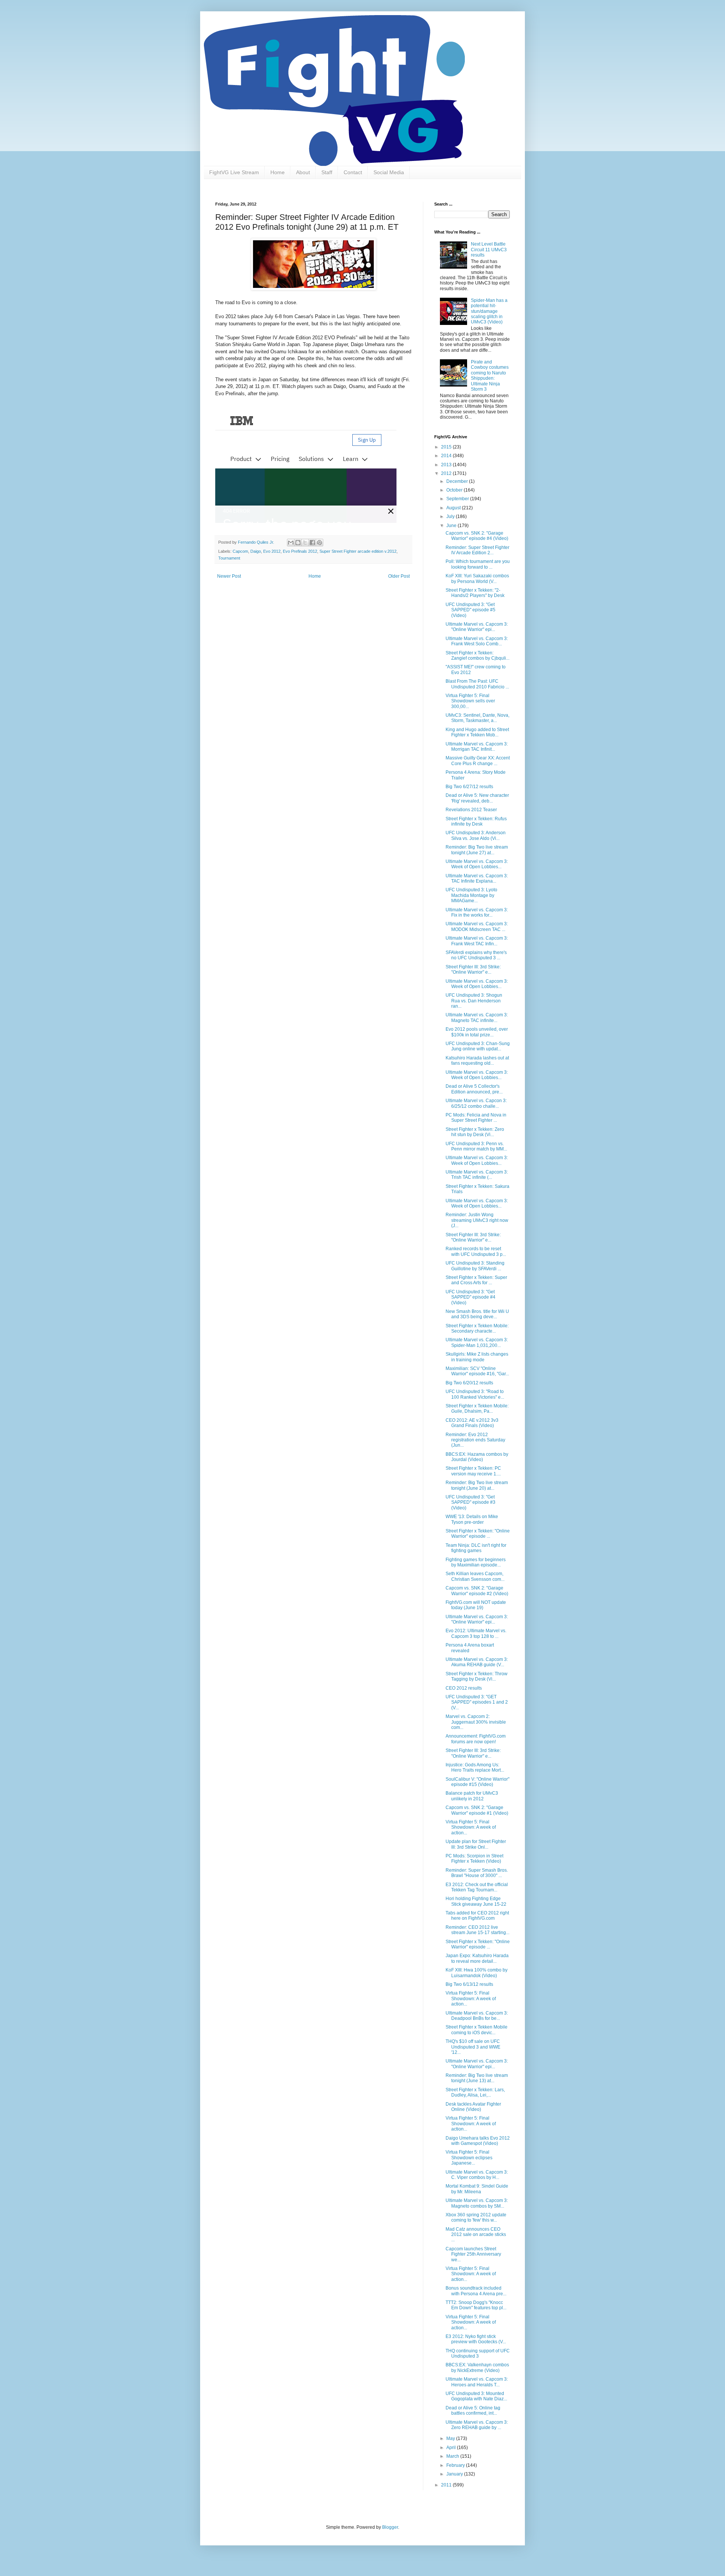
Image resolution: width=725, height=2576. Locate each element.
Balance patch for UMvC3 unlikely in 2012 (472, 1796)
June (452, 526)
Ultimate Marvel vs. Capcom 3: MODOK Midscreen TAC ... (477, 926)
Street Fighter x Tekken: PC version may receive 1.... (473, 1471)
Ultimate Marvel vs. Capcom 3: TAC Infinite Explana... (477, 878)
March (453, 2456)
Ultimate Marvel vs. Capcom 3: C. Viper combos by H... (477, 2175)
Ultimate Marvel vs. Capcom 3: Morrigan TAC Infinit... (477, 747)
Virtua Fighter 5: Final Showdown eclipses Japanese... (469, 2158)
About (303, 172)
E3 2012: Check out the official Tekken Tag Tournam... (477, 1887)
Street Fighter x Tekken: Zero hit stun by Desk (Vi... (475, 1132)
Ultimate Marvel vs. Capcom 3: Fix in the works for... (477, 912)
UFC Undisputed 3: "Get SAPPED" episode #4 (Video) (470, 1297)
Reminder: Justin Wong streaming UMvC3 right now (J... (477, 1220)
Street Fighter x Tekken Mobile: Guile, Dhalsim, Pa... (477, 1409)
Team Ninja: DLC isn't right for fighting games (476, 1548)
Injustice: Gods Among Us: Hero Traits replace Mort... (475, 1767)
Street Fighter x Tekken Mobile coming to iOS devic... (477, 2030)
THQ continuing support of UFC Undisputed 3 (478, 2353)
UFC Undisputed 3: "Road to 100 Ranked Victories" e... (475, 1394)
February (456, 2465)
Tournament (229, 558)
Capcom (240, 551)
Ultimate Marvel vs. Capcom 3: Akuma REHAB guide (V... (477, 1662)
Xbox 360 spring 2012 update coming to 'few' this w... (476, 2217)
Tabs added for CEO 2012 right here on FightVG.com (477, 1916)
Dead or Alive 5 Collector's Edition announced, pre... (474, 1089)
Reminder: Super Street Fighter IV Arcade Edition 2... (477, 550)
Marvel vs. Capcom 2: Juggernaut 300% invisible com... (476, 1722)
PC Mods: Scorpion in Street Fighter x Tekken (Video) (474, 1859)
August (454, 508)
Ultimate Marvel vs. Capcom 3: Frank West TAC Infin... (477, 941)
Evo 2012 (272, 551)
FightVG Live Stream (234, 172)
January (455, 2474)
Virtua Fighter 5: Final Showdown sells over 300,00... (470, 701)
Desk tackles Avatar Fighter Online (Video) (473, 2107)
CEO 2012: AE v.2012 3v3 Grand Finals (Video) (472, 1423)
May (451, 2438)
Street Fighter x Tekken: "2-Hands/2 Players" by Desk (475, 593)
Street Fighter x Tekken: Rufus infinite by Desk (476, 821)
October (455, 490)
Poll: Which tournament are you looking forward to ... (478, 564)
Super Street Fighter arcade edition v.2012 (358, 551)
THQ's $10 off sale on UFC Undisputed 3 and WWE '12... (473, 2047)
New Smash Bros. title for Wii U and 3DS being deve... (477, 1314)
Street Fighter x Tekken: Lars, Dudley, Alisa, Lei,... (475, 2092)
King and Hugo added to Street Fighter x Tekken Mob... (477, 732)
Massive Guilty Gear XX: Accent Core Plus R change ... (478, 761)
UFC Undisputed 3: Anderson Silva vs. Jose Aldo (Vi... (476, 835)
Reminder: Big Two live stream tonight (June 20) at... (477, 1485)
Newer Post (229, 576)
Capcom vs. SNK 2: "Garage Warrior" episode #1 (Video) (477, 1810)
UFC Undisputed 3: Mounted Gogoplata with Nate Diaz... (476, 2396)
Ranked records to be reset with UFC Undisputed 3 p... (476, 1251)
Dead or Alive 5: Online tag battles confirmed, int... (473, 2411)
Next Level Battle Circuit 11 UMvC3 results (489, 250)
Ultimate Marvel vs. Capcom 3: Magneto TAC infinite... (477, 1017)
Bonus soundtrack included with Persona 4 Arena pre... (476, 2291)
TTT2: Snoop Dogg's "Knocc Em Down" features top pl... (476, 2305)
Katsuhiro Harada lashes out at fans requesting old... (477, 1061)
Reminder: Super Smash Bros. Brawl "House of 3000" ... (477, 1873)
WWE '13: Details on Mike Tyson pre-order (472, 1519)
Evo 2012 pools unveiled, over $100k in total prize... (477, 1032)
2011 (447, 2485)
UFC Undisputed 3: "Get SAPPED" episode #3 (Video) (470, 1502)
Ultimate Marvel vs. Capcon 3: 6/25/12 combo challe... (476, 1103)
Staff (327, 172)
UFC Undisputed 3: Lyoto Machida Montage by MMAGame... (471, 895)
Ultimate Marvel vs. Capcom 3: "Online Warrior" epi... (477, 627)
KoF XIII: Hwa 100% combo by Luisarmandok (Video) (477, 1973)
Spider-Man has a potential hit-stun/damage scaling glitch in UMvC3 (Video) (489, 311)
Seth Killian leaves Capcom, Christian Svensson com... (475, 1576)
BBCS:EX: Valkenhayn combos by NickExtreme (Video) (477, 2367)
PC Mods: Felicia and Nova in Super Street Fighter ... (476, 1118)
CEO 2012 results (464, 1688)
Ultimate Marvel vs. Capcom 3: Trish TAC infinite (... (477, 1175)
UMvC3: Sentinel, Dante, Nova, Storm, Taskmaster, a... (477, 718)
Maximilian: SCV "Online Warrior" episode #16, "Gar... (477, 1371)
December (458, 481)
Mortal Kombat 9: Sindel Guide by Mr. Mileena (477, 2189)
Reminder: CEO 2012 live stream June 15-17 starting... (477, 1930)
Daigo (256, 551)
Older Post (399, 576)
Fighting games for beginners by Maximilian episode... (476, 1562)
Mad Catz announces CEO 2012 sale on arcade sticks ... (476, 2235)
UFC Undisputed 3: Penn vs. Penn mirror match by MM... (476, 1146)
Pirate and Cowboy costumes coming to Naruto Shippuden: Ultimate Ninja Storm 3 (490, 376)
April (452, 2448)
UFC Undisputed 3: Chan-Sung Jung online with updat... (478, 1046)
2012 (447, 473)
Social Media (389, 172)
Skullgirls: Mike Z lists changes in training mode (477, 1357)
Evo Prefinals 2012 (300, 551)
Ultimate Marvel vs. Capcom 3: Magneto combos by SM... (477, 2203)
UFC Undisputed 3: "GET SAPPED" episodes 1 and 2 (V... (477, 1702)
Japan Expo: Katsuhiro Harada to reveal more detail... (477, 1958)
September (458, 499)
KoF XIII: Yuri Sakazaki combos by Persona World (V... (477, 578)
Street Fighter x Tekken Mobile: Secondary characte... (477, 1328)
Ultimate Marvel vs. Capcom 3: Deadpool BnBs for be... (477, 2016)
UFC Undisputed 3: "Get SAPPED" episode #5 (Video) (470, 610)
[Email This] (291, 543)
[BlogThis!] (298, 543)
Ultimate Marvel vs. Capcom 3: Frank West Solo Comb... (477, 641)
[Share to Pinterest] (319, 543)
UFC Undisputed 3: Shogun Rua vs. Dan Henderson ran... (474, 1001)
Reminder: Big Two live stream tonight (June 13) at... (477, 2078)
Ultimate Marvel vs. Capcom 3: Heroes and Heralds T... (477, 2382)
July (451, 516)
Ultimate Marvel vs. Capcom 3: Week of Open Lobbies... (477, 864)
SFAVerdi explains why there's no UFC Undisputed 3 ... (476, 955)
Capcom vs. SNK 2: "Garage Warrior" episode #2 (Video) (477, 1591)
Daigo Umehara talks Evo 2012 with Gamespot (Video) (478, 2141)
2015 (447, 447)
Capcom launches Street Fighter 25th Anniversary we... (473, 2254)
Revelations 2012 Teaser (471, 810)
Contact (353, 172)
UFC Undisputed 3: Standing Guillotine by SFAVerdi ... (475, 1266)
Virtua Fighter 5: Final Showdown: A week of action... (471, 1827)
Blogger (390, 2527)
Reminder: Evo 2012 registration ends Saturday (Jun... (475, 1440)
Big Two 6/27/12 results (469, 787)
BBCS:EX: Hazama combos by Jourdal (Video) (477, 1457)
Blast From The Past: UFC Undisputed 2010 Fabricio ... (477, 684)
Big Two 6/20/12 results (469, 1383)
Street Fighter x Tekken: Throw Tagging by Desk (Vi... (477, 1676)
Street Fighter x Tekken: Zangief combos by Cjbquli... (477, 656)
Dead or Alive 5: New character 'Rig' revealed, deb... (477, 798)
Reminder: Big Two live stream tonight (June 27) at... (477, 850)
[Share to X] (305, 543)
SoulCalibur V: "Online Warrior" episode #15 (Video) (477, 1782)
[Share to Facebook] (312, 543)
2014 (447, 456)
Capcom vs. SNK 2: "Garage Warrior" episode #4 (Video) (477, 536)
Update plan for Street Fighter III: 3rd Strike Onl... (476, 1844)
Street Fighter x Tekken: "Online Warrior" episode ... (478, 1534)
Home (278, 172)
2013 (447, 465)
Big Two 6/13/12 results (469, 1984)
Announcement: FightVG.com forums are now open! (476, 1739)
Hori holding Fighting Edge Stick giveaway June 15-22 (476, 1901)
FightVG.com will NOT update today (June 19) (476, 1605)
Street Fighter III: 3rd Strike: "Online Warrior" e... (473, 969)
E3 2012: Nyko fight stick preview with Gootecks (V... (476, 2339)
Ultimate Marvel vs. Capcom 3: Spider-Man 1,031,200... (477, 1342)
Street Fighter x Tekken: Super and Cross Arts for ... (476, 1280)
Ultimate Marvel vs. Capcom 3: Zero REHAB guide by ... (477, 2425)
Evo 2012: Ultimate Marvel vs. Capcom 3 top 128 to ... (476, 1633)
